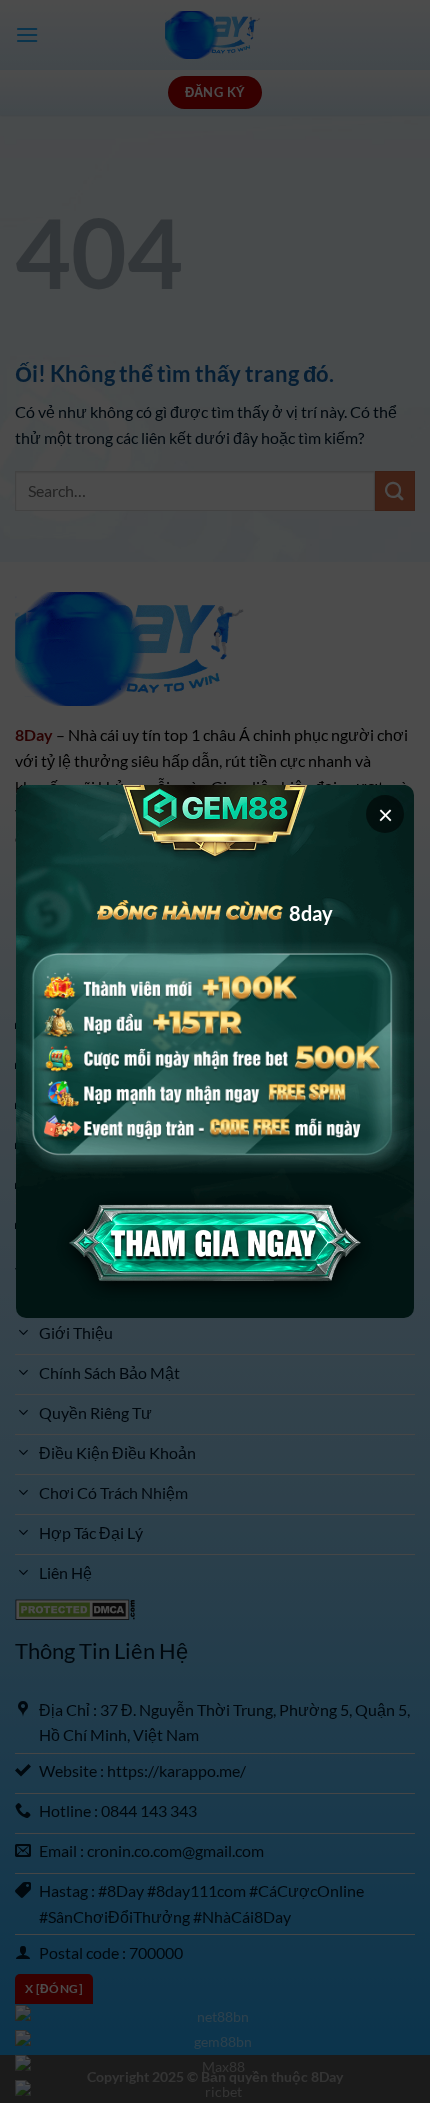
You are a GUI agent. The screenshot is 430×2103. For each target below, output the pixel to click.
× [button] (385, 814)
